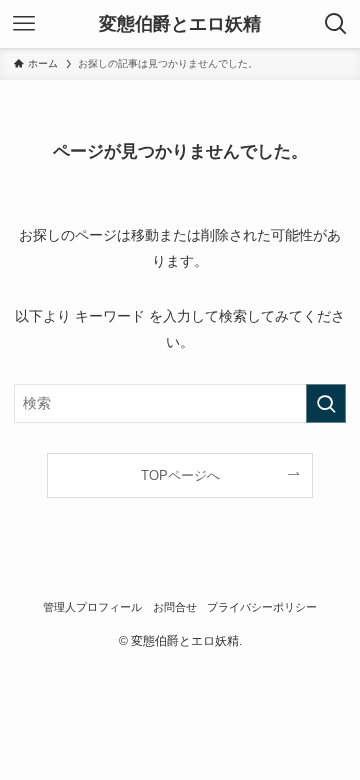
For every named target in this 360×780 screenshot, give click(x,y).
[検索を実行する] (326, 403)
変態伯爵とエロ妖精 (180, 24)
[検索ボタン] (336, 24)
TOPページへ (180, 475)
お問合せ (175, 607)
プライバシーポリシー (262, 607)
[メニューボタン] (24, 24)
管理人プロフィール (92, 607)
